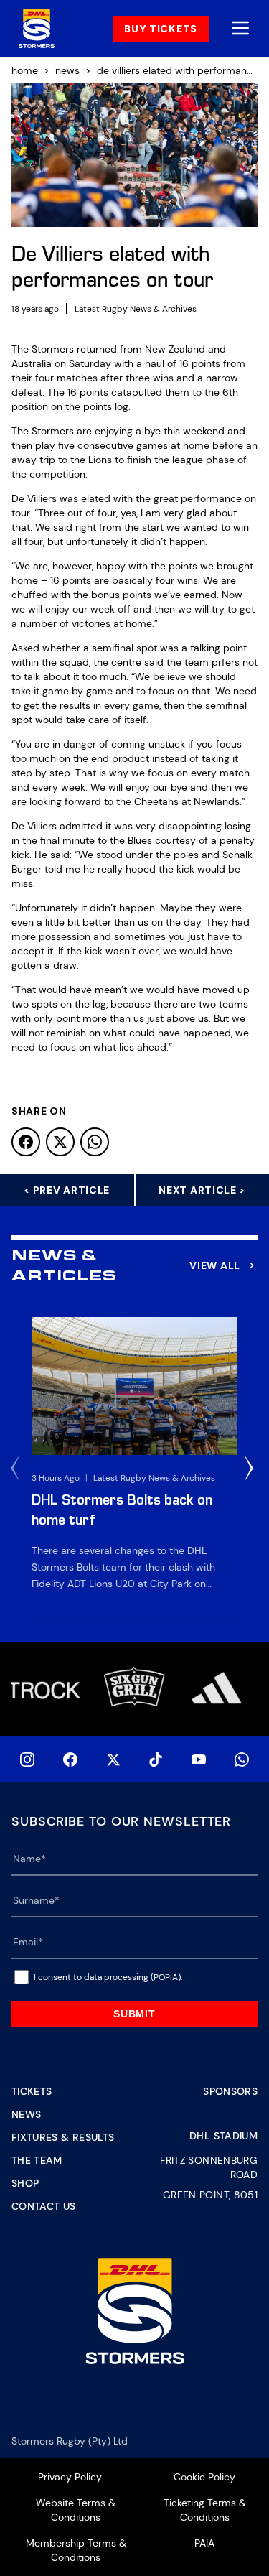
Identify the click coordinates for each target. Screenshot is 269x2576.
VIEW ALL (215, 1265)
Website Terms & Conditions (76, 2510)
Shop (25, 2183)
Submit (134, 2014)
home (25, 70)
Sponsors (230, 2091)
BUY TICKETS (161, 29)
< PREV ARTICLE (67, 1190)
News (26, 2114)
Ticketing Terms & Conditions (205, 2510)
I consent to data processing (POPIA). (108, 1977)
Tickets (32, 2091)
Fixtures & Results (63, 2137)
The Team (37, 2160)
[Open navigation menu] (240, 29)
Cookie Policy (204, 2477)
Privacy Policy (70, 2477)
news (67, 70)
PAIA (204, 2543)
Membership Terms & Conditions (76, 2550)
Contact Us (44, 2206)
